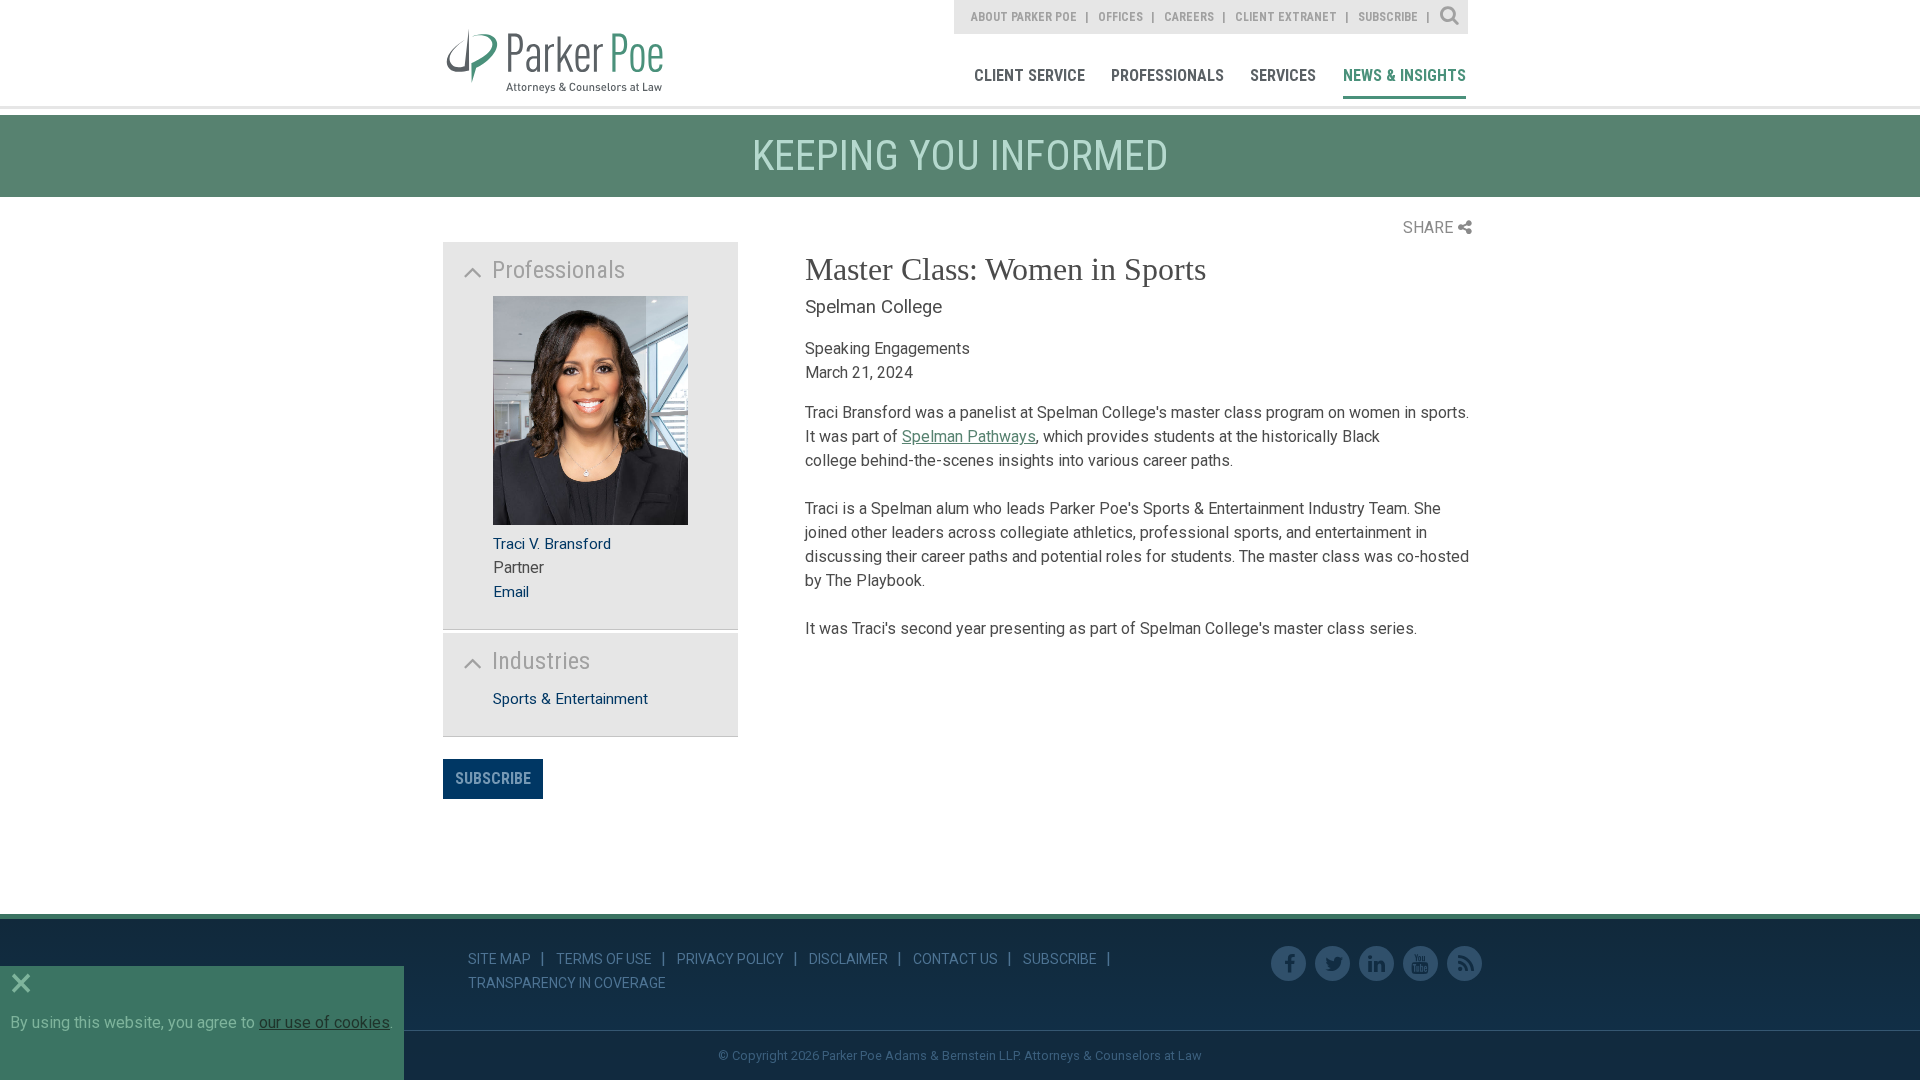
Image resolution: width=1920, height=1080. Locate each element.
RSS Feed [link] (1464, 963)
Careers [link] (1189, 17)
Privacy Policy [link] (730, 959)
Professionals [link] (1167, 75)
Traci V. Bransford (552, 544)
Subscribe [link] (1388, 17)
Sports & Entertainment (570, 699)
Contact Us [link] (955, 959)
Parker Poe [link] (567, 53)
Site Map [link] (499, 959)
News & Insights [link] (1404, 75)
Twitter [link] (1332, 963)
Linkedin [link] (1376, 963)
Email (511, 592)
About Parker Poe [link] (1024, 17)
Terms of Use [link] (604, 959)
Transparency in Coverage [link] (567, 983)
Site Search (1450, 17)
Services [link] (1283, 75)
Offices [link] (1120, 17)
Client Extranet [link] (1286, 17)
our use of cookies (324, 1022)
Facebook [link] (1288, 963)
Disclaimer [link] (848, 959)
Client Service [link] (1029, 75)
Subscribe (493, 778)
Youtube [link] (1420, 963)
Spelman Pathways (969, 436)
